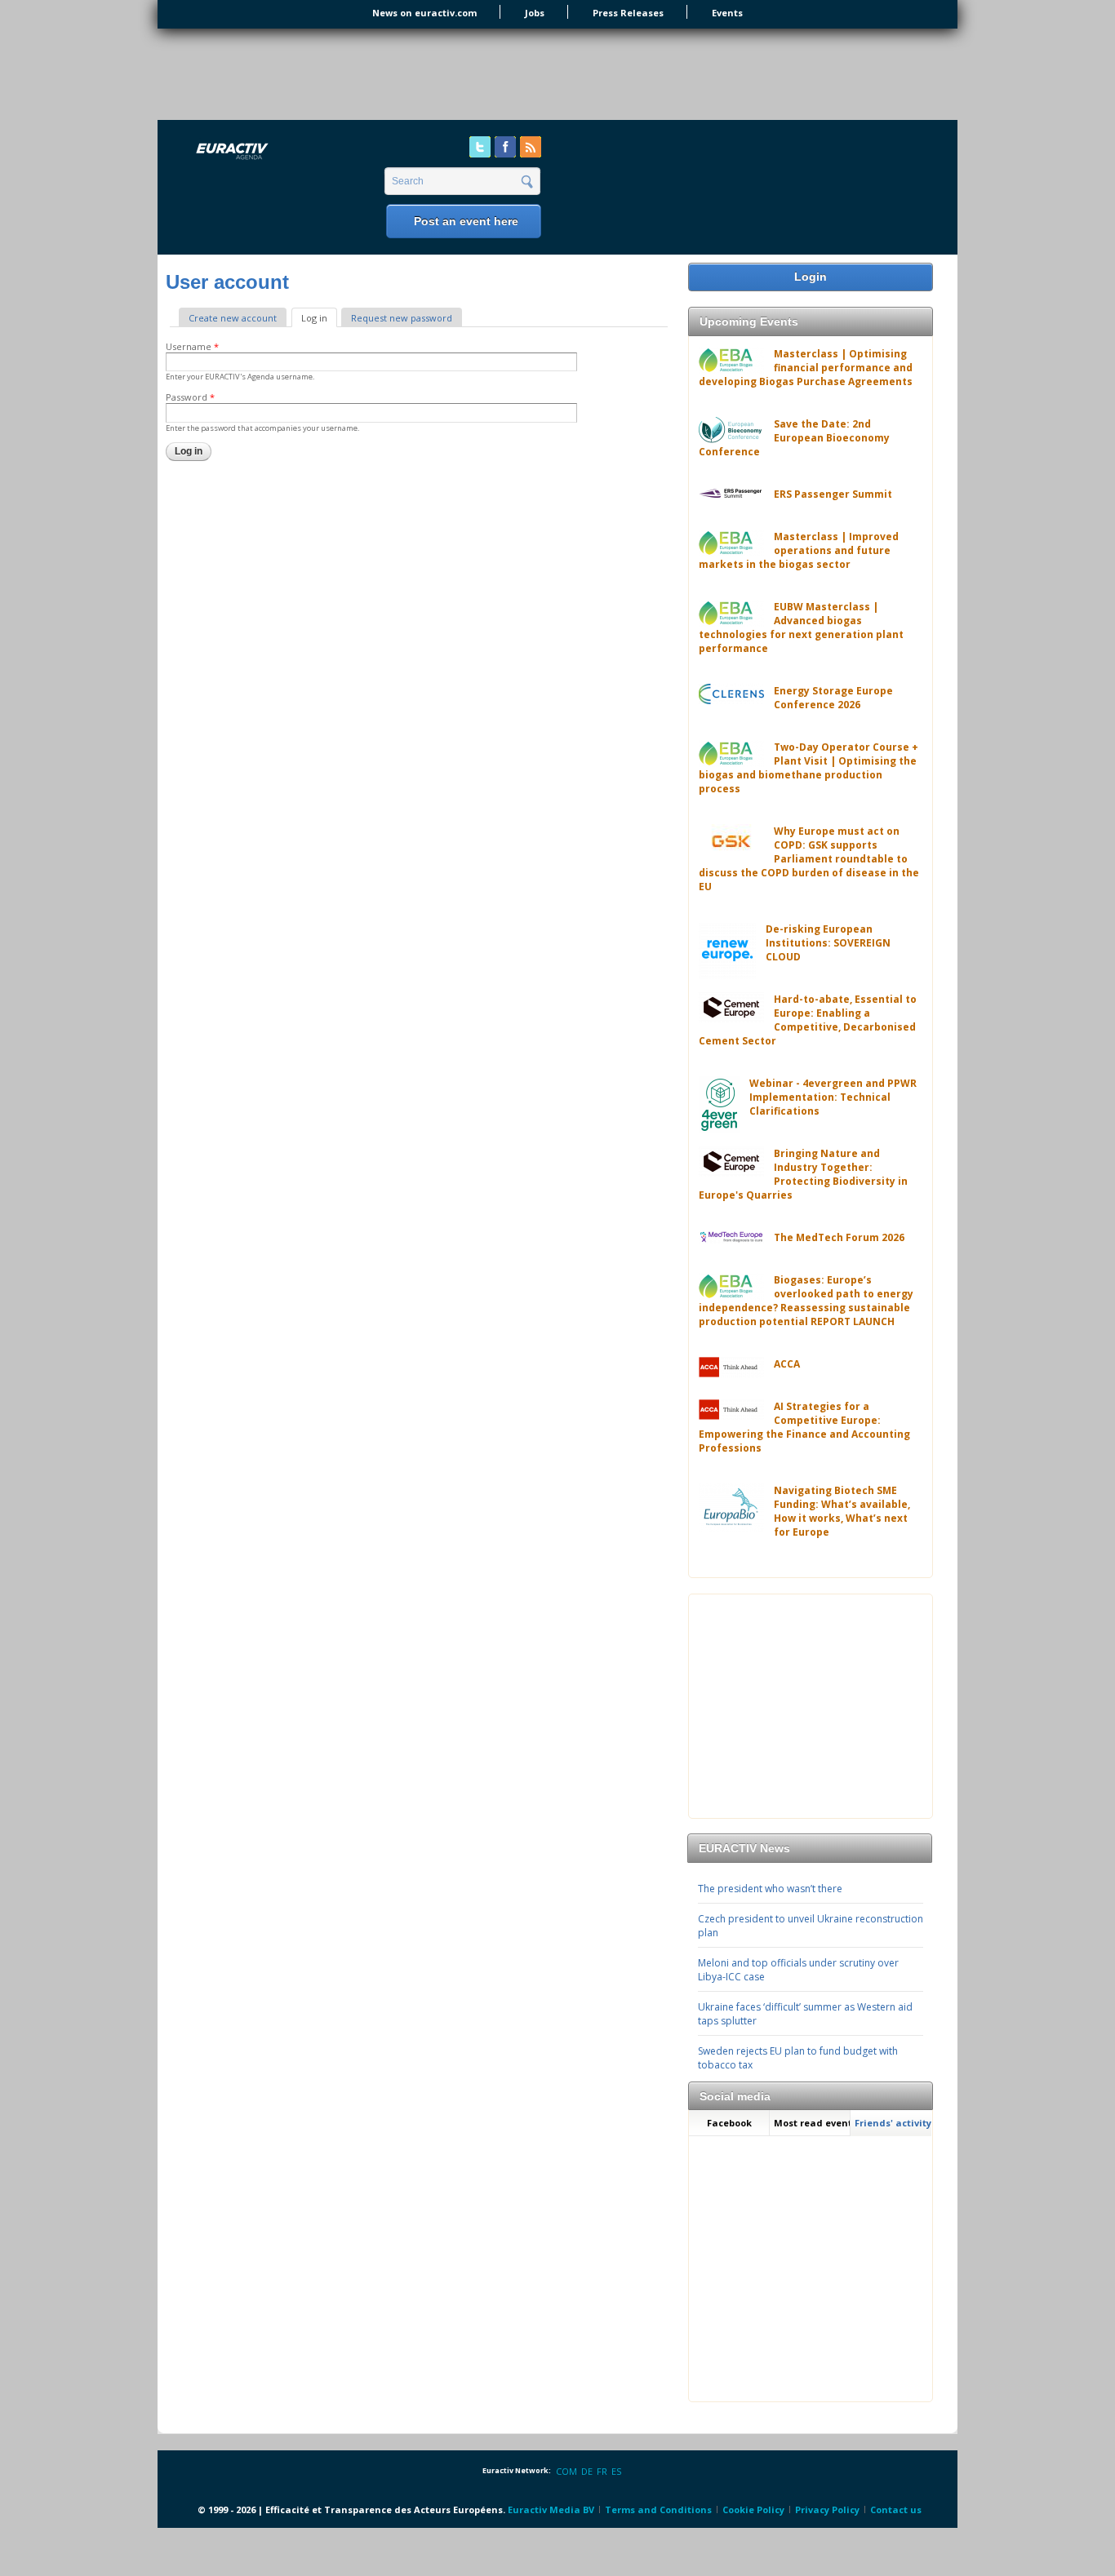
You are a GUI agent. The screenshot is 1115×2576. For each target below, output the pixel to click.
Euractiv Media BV (551, 2509)
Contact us (896, 2509)
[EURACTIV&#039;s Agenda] (275, 152)
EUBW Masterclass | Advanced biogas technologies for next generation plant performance (801, 627)
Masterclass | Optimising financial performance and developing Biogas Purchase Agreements (806, 368)
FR (602, 2471)
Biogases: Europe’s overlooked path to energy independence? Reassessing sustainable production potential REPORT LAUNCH (806, 1301)
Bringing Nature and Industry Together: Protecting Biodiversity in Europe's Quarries (803, 1174)
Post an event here (466, 221)
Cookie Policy (753, 2509)
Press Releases (628, 13)
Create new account (233, 318)
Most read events (812, 2123)
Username (192, 346)
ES (616, 2471)
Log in (319, 318)
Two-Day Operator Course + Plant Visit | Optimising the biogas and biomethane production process (808, 768)
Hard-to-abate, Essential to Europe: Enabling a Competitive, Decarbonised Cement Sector (808, 1020)
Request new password (402, 318)
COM (566, 2471)
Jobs (535, 13)
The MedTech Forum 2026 (839, 1237)
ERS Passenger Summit (833, 494)
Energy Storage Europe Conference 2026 (833, 698)
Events (727, 13)
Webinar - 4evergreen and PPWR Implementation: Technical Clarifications (833, 1097)
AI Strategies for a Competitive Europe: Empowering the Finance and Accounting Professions (804, 1427)
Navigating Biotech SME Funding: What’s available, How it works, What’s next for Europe (842, 1511)
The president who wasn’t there (770, 1889)
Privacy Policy (827, 2509)
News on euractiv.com (424, 13)
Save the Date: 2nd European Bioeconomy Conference (794, 438)
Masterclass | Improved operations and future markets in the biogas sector (799, 550)
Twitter (480, 147)
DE (587, 2471)
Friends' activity (893, 2123)
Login (811, 277)
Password (190, 397)
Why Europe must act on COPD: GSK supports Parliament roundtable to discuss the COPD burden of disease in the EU (809, 859)
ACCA (787, 1364)
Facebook (505, 147)
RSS (531, 147)
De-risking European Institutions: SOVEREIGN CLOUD (828, 943)
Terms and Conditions (658, 2509)
